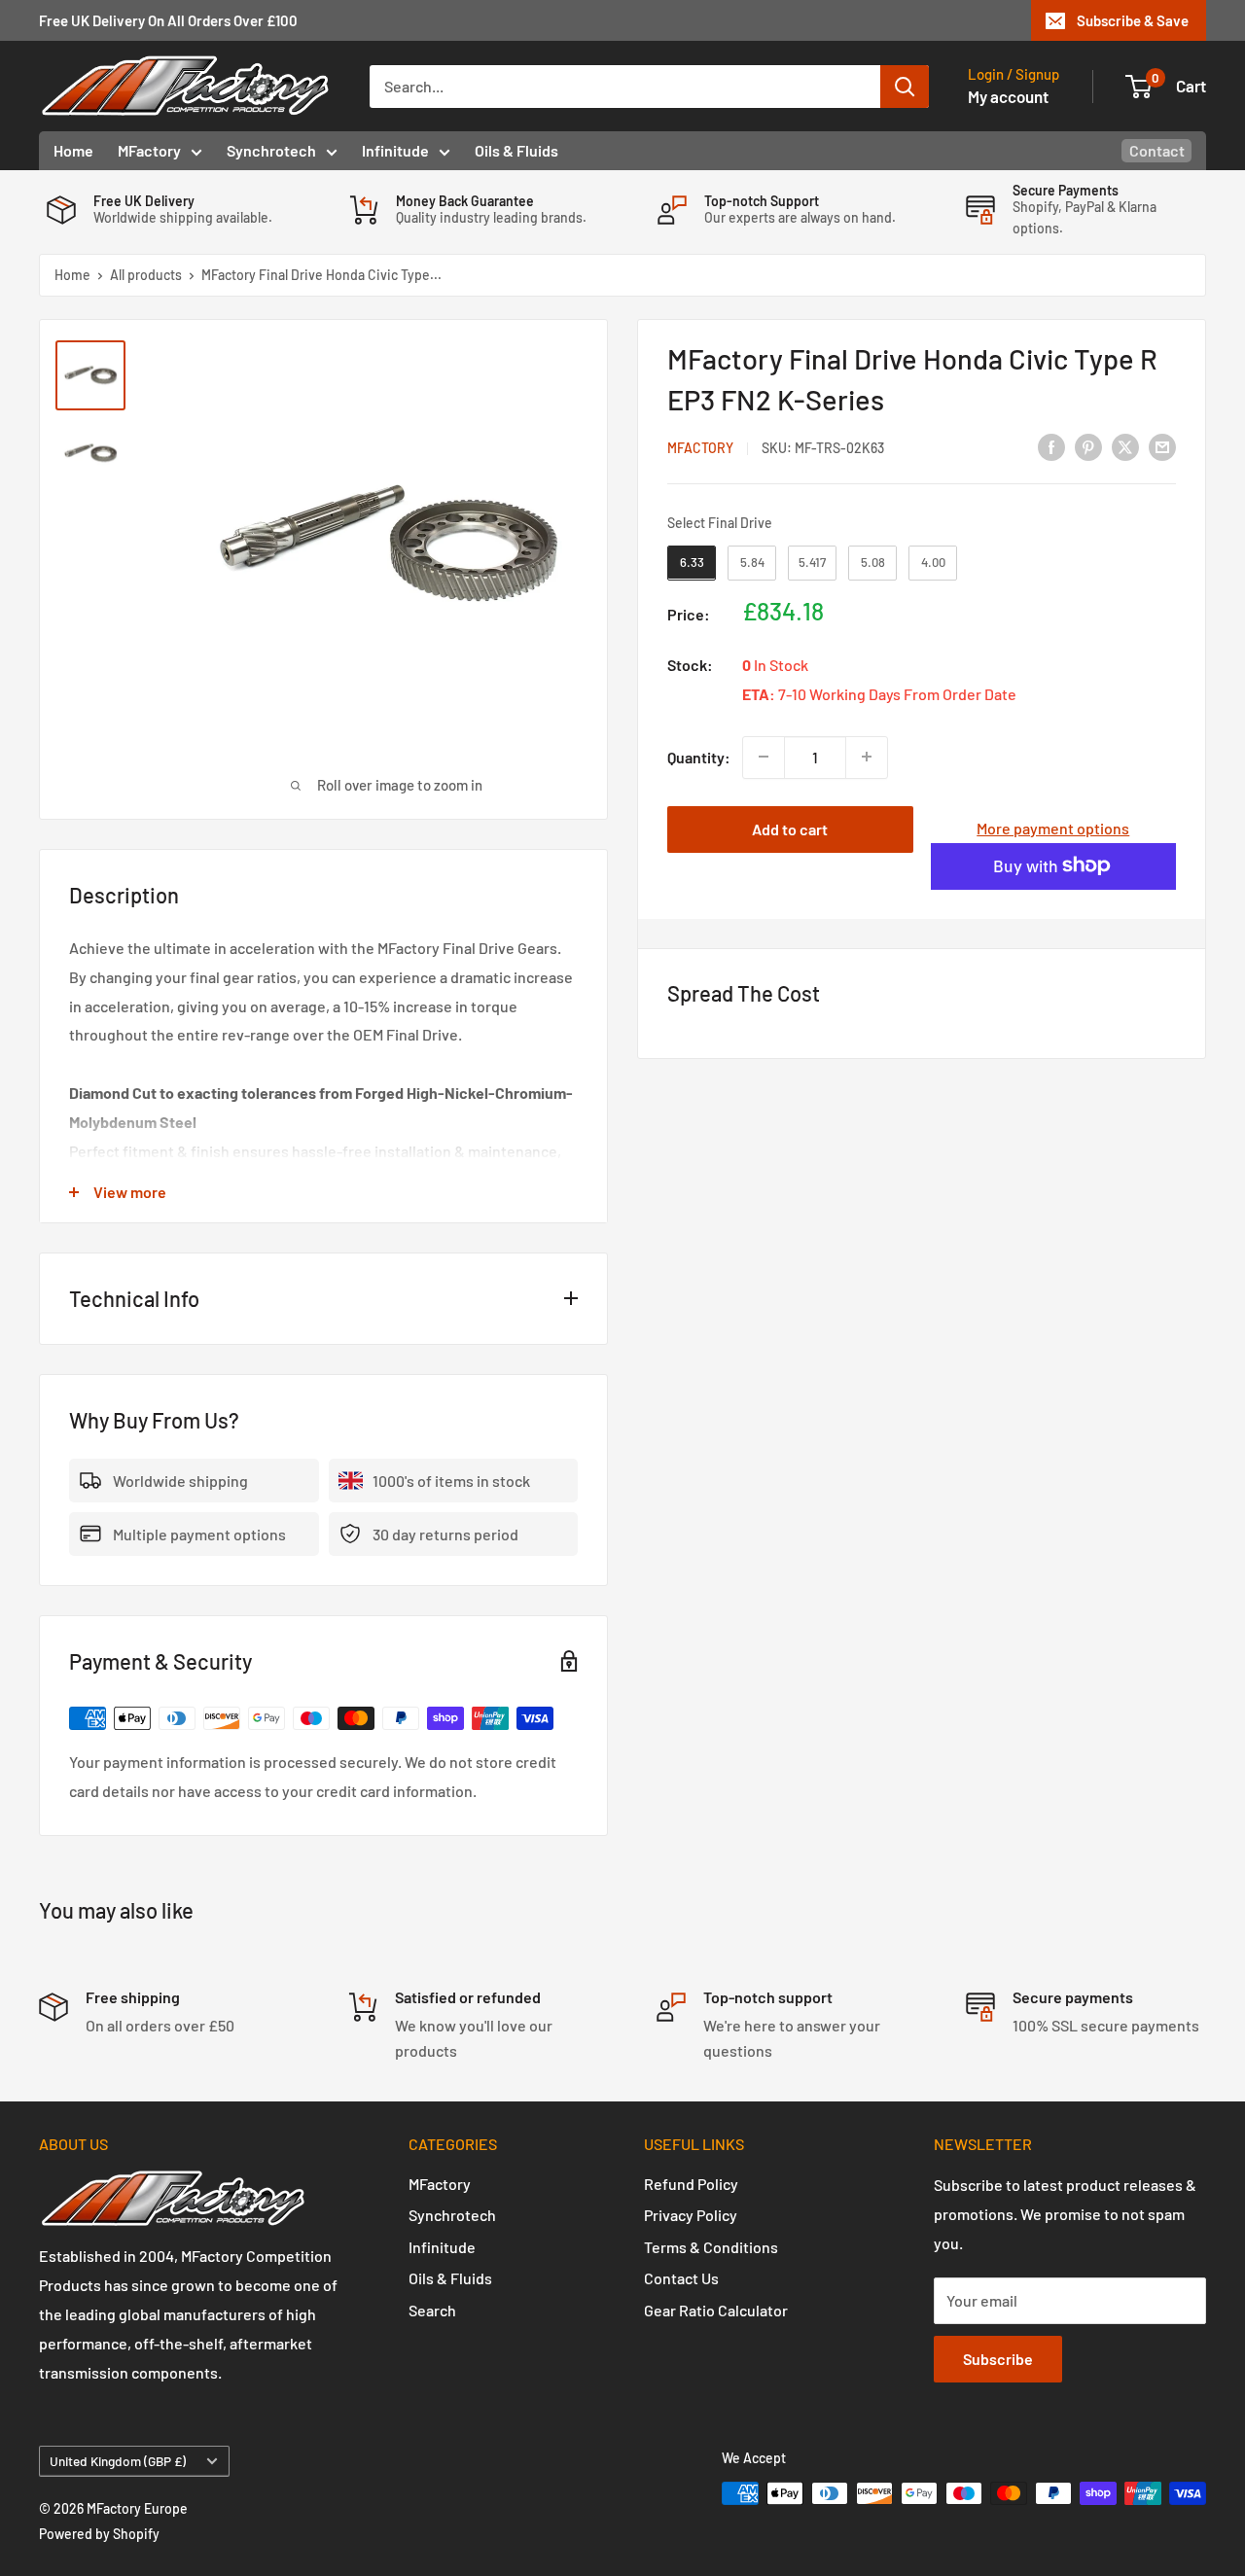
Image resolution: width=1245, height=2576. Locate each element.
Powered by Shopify (99, 2534)
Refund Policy (691, 2184)
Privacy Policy (691, 2215)
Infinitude (395, 150)
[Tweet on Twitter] (1125, 446)
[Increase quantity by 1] (867, 757)
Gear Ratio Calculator (716, 2310)
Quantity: (699, 756)
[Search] (905, 87)
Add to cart (790, 828)
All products (146, 275)
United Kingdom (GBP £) (118, 2461)
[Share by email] (1162, 446)
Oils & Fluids (516, 150)
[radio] (692, 563)
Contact (1157, 150)
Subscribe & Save (1133, 20)
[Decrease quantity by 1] (764, 757)
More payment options (1053, 827)
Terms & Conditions (711, 2247)
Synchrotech (271, 150)
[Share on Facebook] (1051, 446)
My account (1008, 96)
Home (73, 150)
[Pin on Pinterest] (1088, 446)
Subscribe (998, 2359)
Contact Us (681, 2278)
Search (432, 2310)
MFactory (149, 150)
